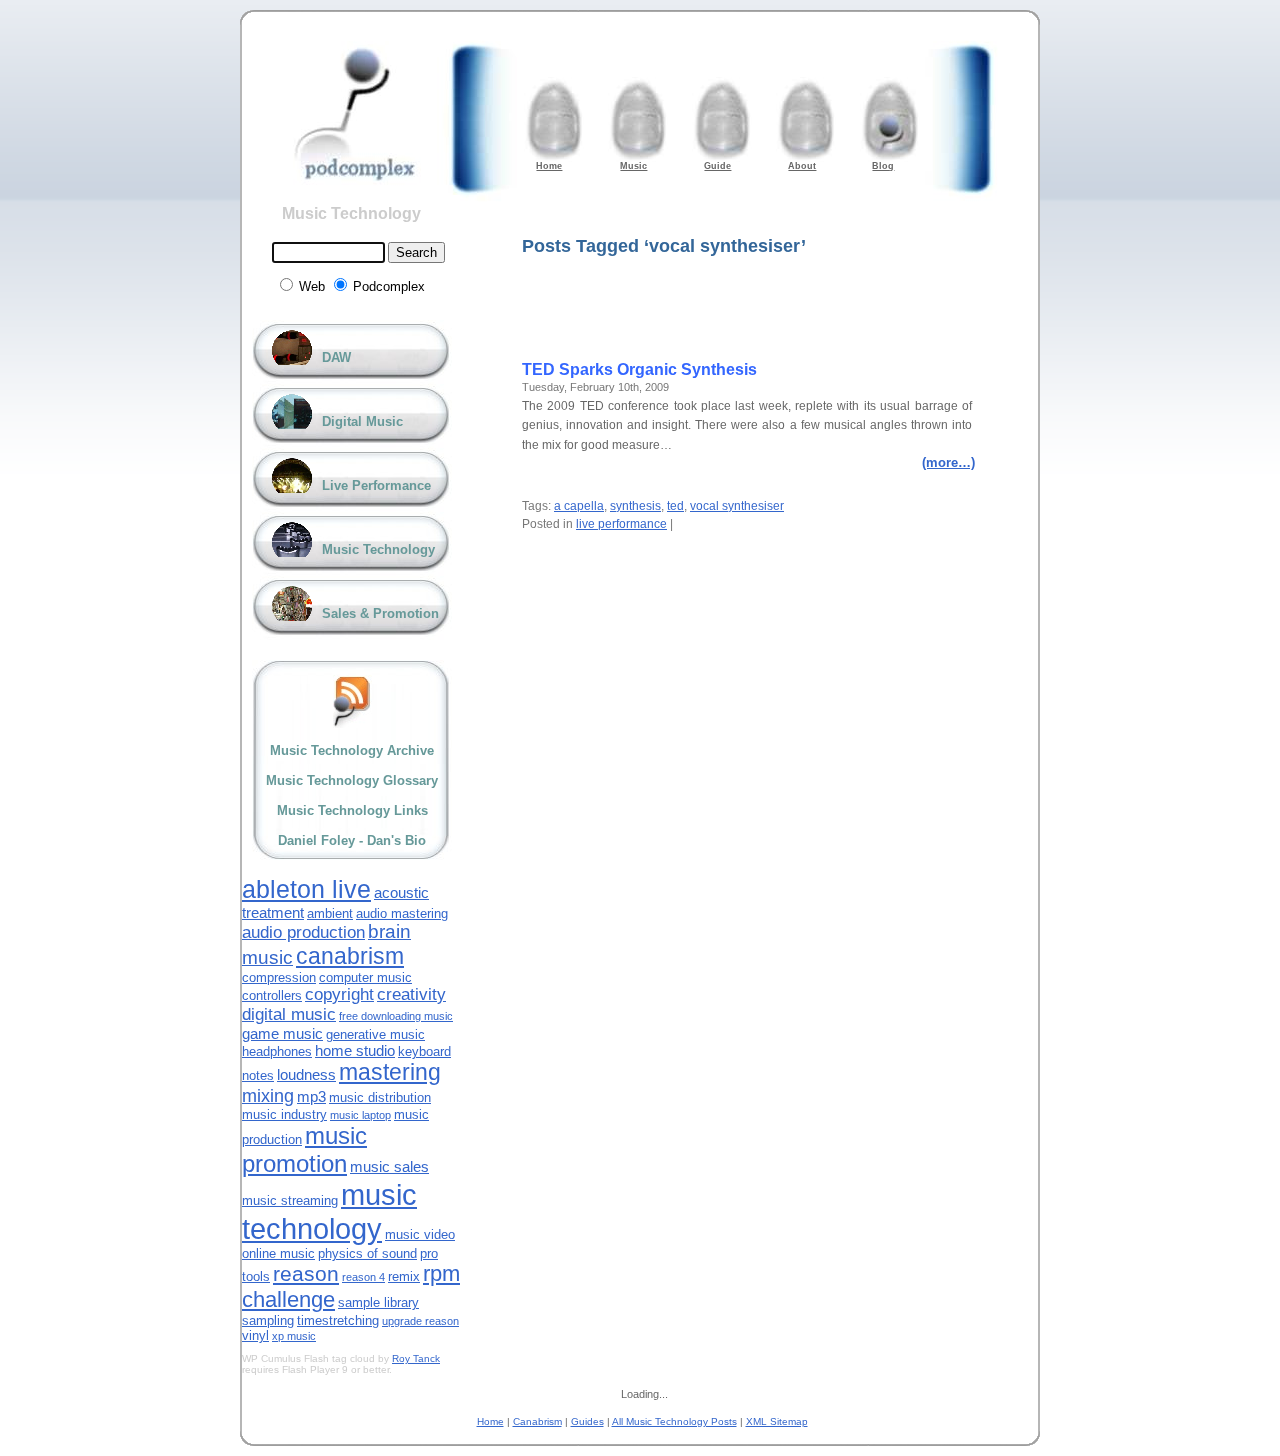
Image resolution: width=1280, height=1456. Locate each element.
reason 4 (363, 1277)
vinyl (255, 1335)
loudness (306, 1074)
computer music (365, 977)
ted (675, 506)
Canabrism (537, 1421)
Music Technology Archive (352, 750)
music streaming (290, 1200)
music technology (329, 1211)
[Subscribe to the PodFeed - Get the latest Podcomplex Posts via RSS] (352, 701)
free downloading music (396, 1016)
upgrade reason (420, 1321)
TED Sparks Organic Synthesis (639, 369)
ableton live (306, 889)
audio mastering (402, 913)
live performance (621, 524)
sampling (268, 1320)
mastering (390, 1072)
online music (278, 1253)
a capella (579, 506)
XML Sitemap (777, 1421)
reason (306, 1273)
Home (490, 1421)
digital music (289, 1014)
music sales (389, 1166)
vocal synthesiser (737, 506)
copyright (339, 994)
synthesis (635, 506)
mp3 (311, 1096)
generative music (375, 1034)
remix (404, 1276)
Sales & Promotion (380, 613)
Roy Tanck (416, 1358)
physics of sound (367, 1253)
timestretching (338, 1320)
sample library (378, 1302)
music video (420, 1234)
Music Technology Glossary (352, 780)
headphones (277, 1051)
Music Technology (351, 213)
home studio (355, 1050)
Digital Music (362, 421)
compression (279, 977)
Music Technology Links (352, 810)
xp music (294, 1336)
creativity (411, 994)
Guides (587, 1421)
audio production (303, 932)
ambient (330, 913)
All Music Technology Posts (674, 1421)
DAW (336, 357)
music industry (284, 1114)
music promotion (304, 1149)
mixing (268, 1096)
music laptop (360, 1115)
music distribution (380, 1097)
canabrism (350, 956)
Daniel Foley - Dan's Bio (352, 840)
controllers (272, 995)
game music (282, 1033)
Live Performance (376, 485)
